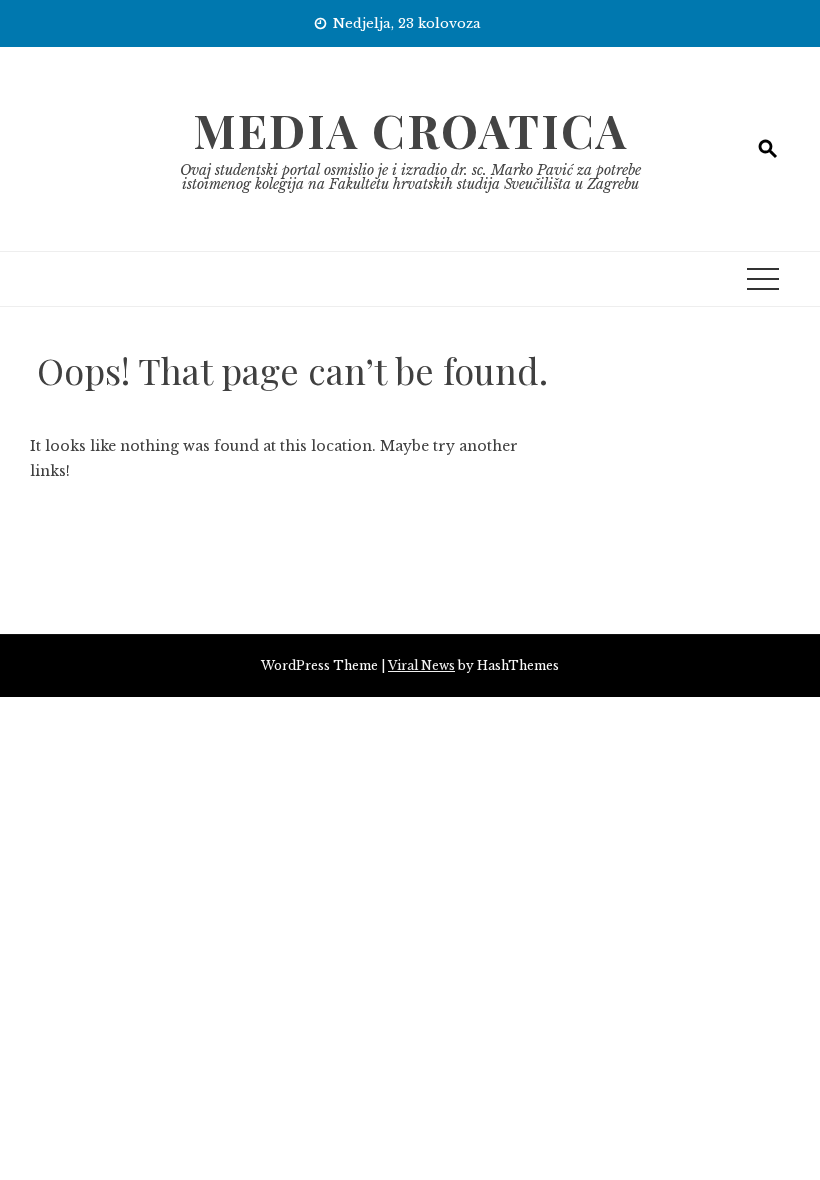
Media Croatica (410, 130)
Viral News (421, 665)
